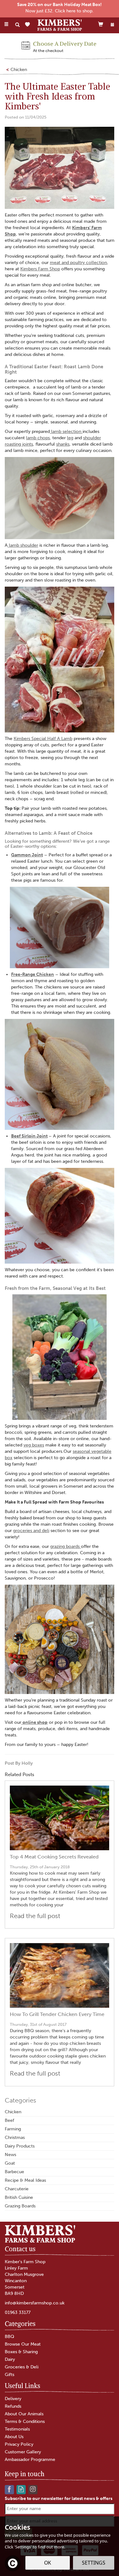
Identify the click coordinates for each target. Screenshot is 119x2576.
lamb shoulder (23, 545)
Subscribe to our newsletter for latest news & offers (59, 2499)
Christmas (15, 2138)
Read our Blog (21, 2489)
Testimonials (17, 2429)
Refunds (13, 2406)
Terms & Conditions (25, 2421)
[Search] (17, 25)
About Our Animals (24, 2414)
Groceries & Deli (22, 2367)
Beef (10, 2120)
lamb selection (66, 431)
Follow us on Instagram (33, 2489)
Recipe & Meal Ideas (25, 2180)
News (10, 2155)
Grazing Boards (20, 2206)
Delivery (13, 2399)
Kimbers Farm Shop (40, 269)
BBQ (10, 2337)
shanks (63, 444)
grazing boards (66, 1546)
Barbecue (14, 2172)
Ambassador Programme (30, 2460)
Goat (10, 2163)
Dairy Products (20, 2146)
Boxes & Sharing (21, 2352)
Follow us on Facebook (9, 2489)
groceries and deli (31, 1531)
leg (70, 438)
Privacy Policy (19, 2444)
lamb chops (38, 438)
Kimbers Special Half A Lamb (43, 739)
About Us (14, 2437)
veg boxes (34, 1445)
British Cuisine (19, 2197)
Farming (13, 2129)
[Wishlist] (29, 25)
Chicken (13, 2112)
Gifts (10, 2375)
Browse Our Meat (23, 2344)
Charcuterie (17, 2189)
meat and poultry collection (78, 263)
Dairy (10, 2359)
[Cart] (101, 24)
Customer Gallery (23, 2452)
